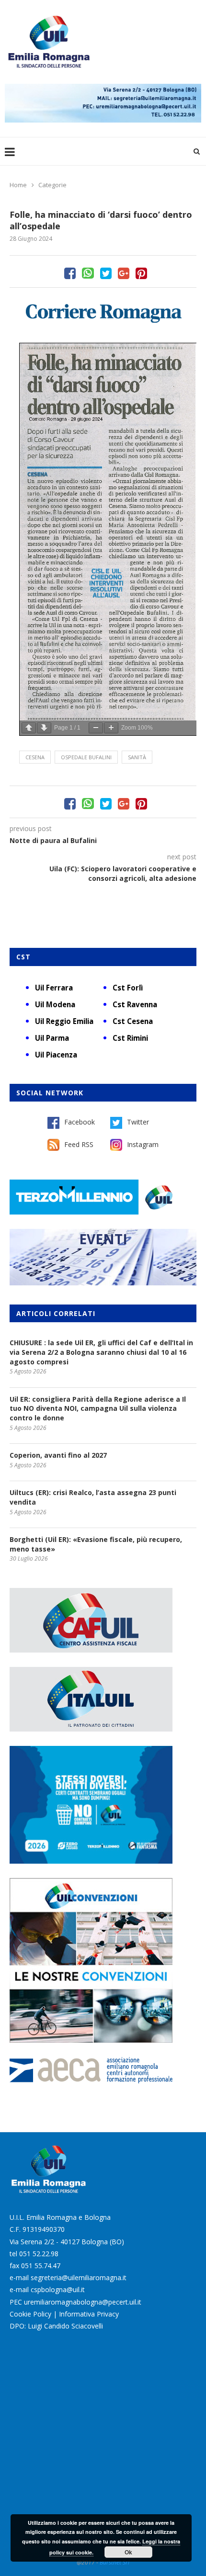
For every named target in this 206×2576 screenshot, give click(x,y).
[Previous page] (29, 728)
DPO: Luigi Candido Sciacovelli (56, 2326)
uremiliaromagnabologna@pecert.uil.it (83, 2302)
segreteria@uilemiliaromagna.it (79, 2278)
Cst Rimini (130, 1038)
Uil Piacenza (56, 1055)
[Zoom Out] (96, 728)
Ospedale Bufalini (86, 757)
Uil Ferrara (54, 988)
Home (18, 185)
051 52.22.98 (39, 2254)
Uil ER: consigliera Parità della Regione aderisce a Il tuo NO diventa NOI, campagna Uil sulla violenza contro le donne (98, 1408)
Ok (128, 2552)
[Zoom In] (111, 728)
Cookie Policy (30, 2314)
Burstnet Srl (114, 2562)
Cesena (35, 757)
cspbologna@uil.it (58, 2289)
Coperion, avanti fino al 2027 (58, 1455)
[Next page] (44, 728)
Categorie (52, 185)
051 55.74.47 (41, 2266)
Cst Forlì (128, 988)
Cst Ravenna (135, 1004)
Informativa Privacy (89, 2314)
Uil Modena (55, 1004)
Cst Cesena (133, 1021)
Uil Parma (52, 1038)
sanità (137, 757)
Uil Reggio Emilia (64, 1021)
